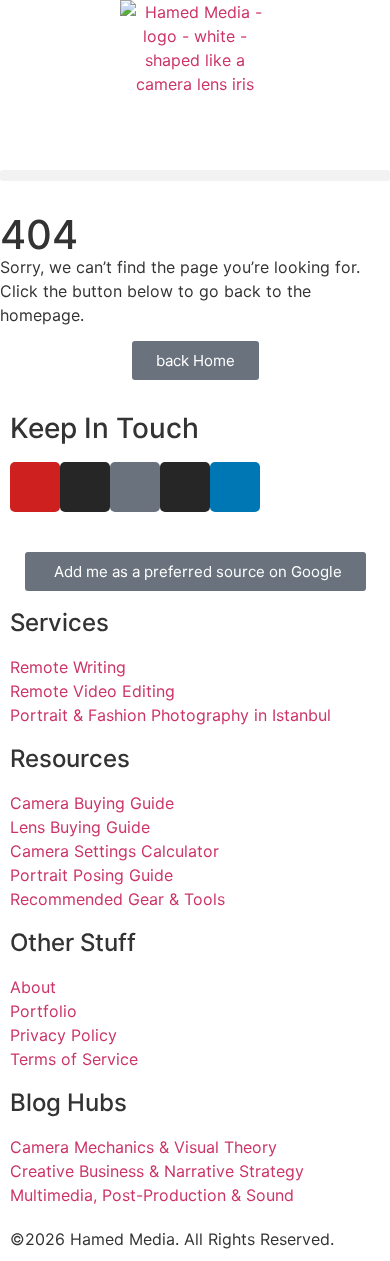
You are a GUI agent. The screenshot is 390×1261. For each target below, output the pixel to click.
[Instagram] (85, 487)
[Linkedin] (235, 487)
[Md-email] (135, 487)
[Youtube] (35, 487)
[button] (195, 175)
